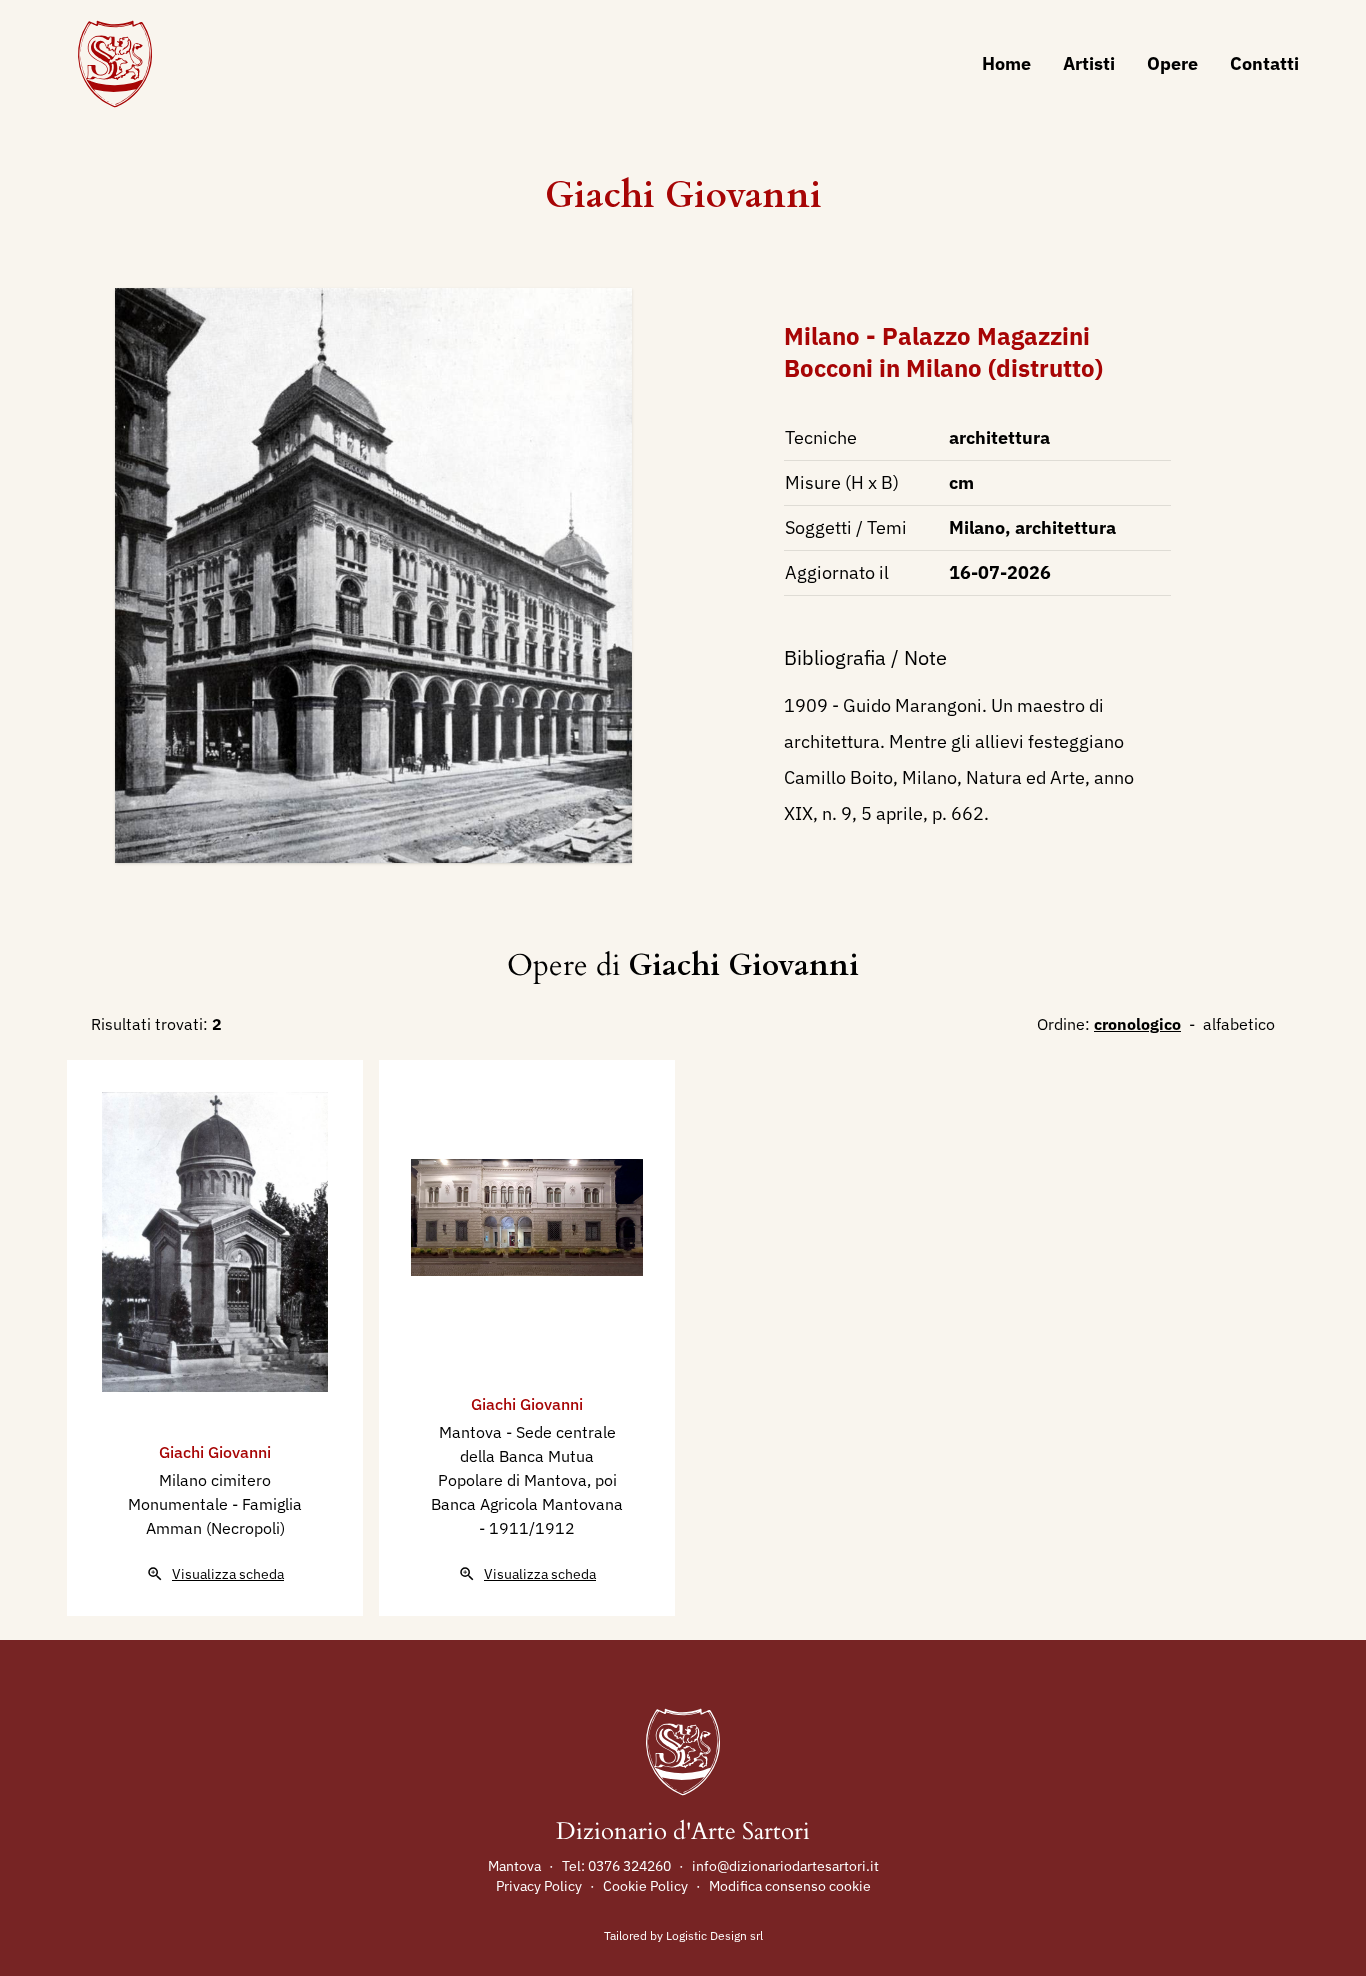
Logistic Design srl (714, 1935)
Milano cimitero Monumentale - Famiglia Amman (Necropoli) (215, 1504)
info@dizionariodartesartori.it (785, 1866)
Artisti (1089, 63)
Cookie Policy (645, 1886)
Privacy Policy (539, 1886)
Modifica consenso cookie (790, 1886)
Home (1006, 63)
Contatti (1264, 63)
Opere (1172, 63)
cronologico (1137, 1024)
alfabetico (1239, 1024)
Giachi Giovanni (683, 195)
